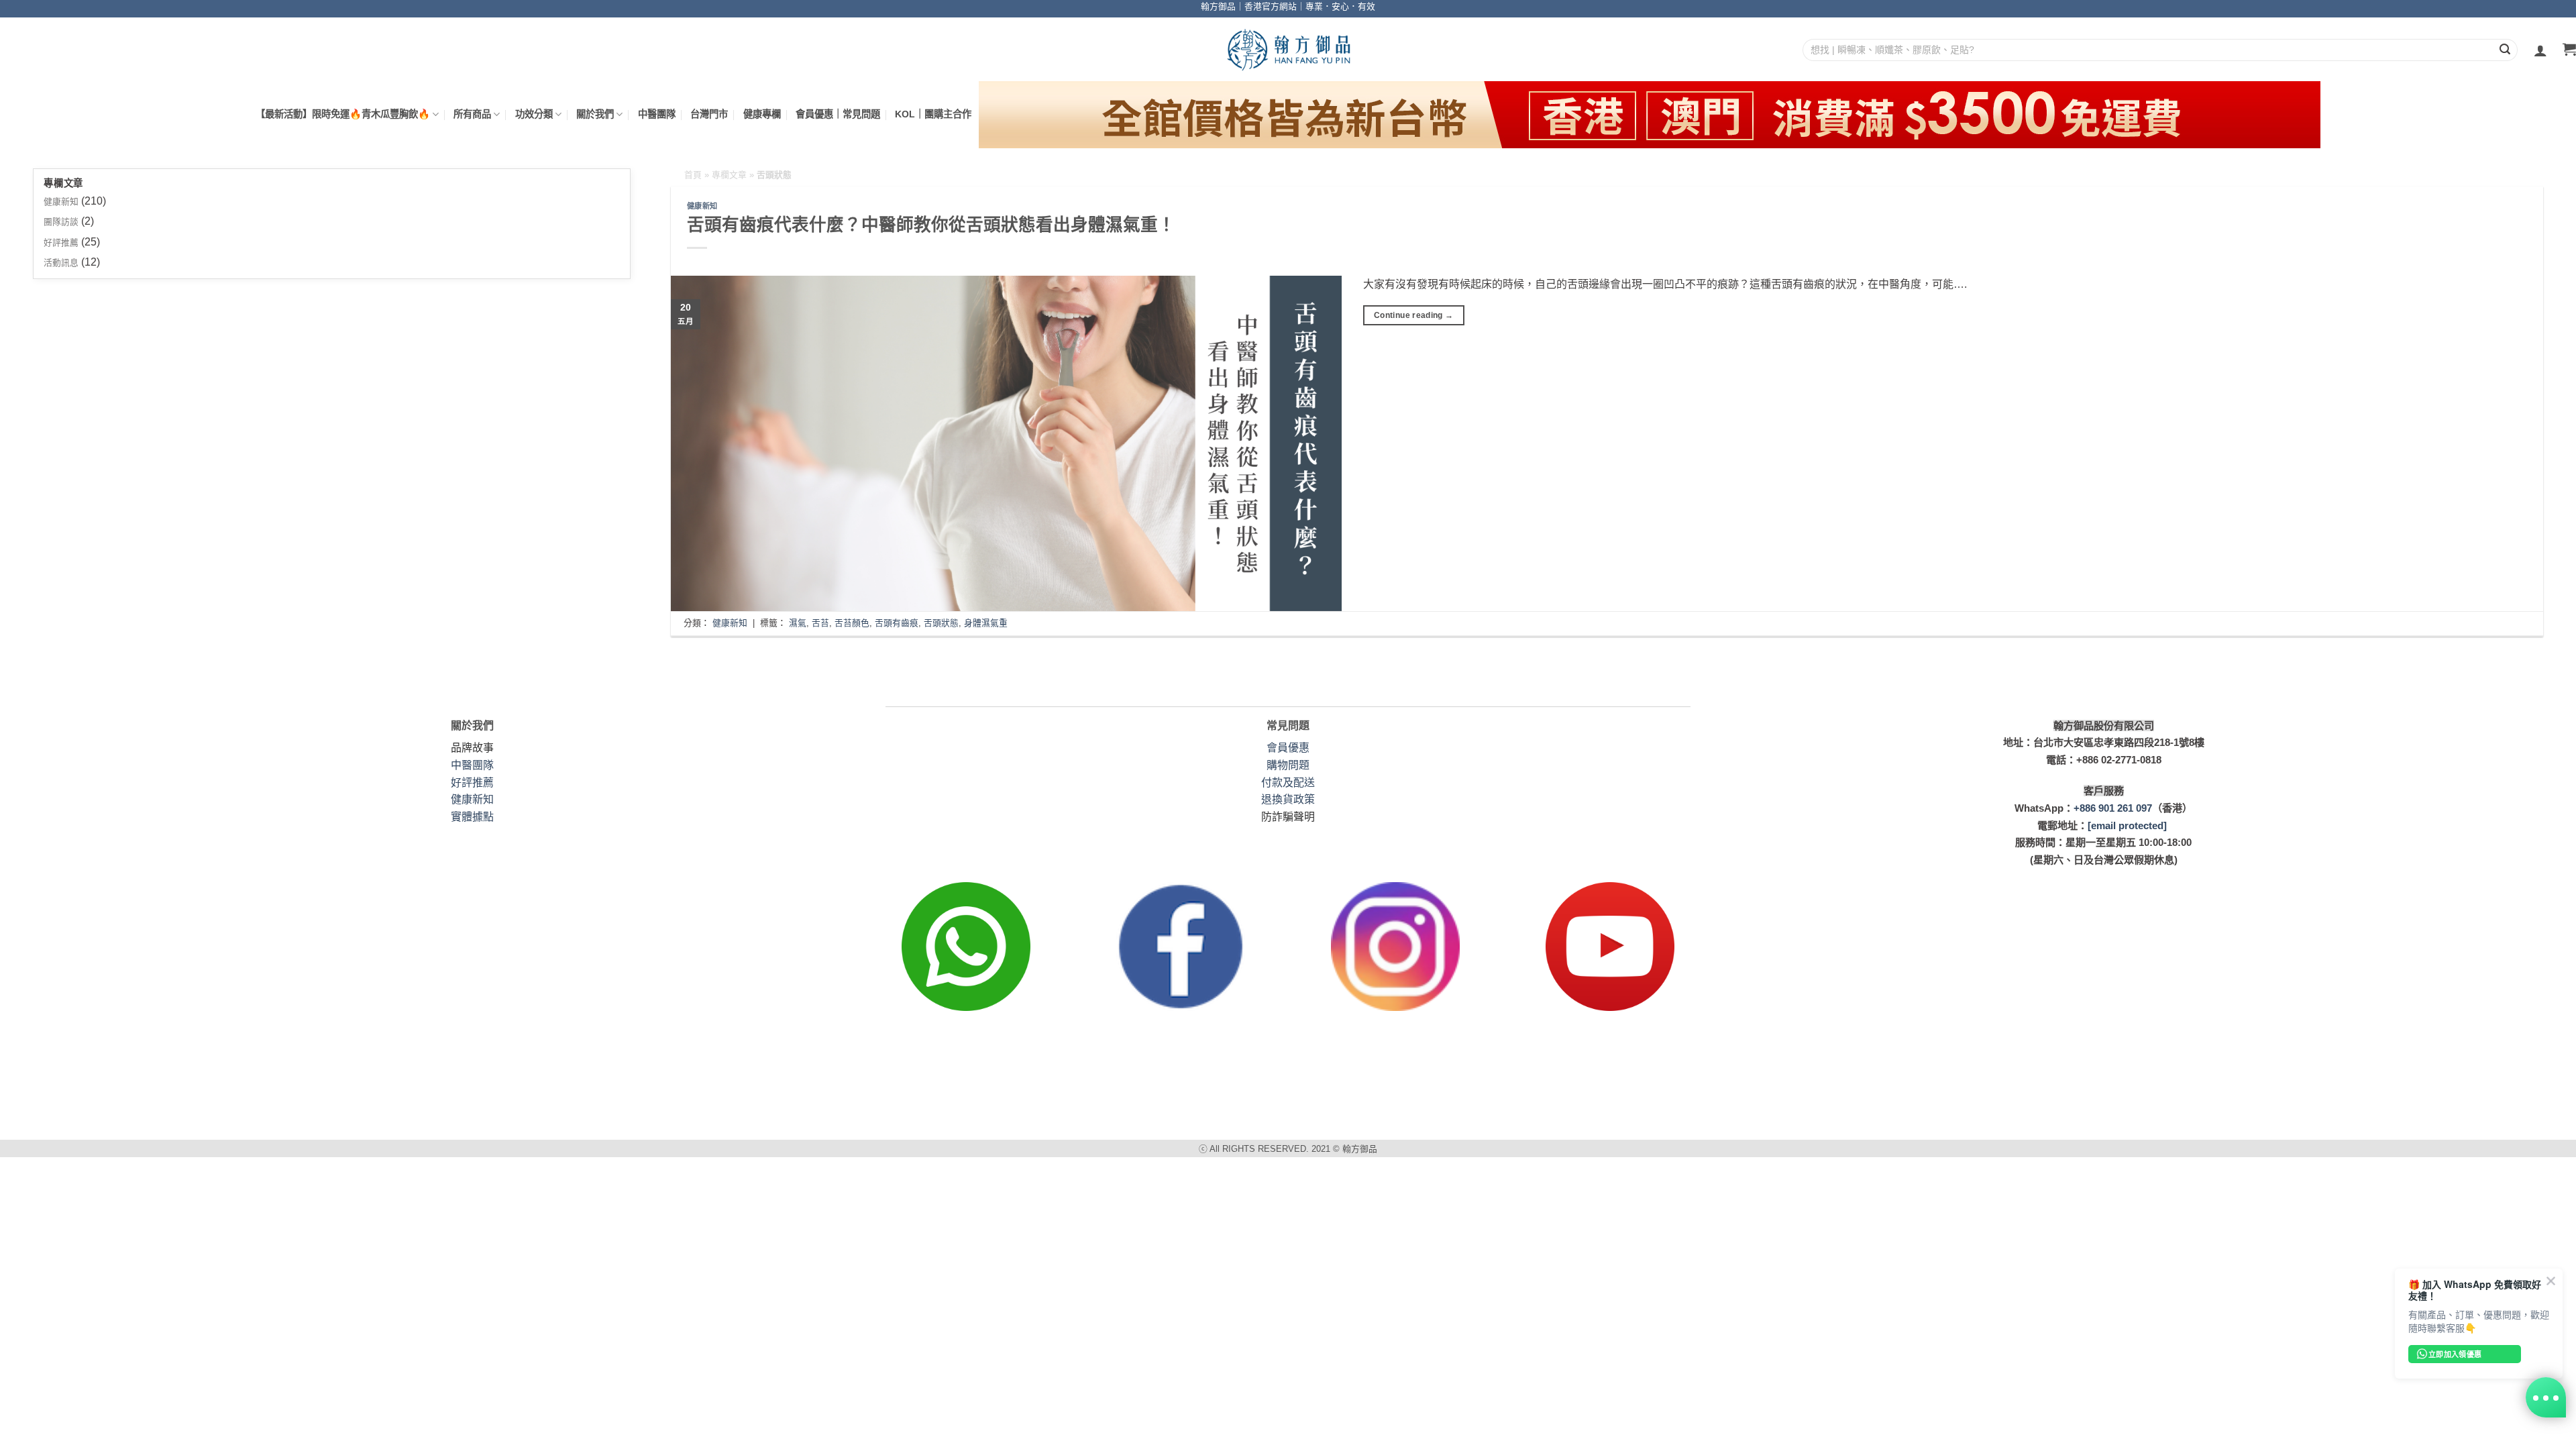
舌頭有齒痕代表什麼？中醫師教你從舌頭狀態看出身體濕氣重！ (931, 225)
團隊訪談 (61, 222)
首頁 (693, 175)
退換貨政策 (1288, 799)
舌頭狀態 (941, 623)
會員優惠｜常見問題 (838, 114)
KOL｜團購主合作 (933, 114)
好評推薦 (61, 243)
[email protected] (2127, 825)
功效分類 (534, 114)
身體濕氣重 (986, 623)
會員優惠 (1288, 748)
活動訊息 (61, 263)
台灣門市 (709, 114)
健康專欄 (762, 114)
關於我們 (595, 114)
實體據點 (472, 817)
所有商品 (472, 114)
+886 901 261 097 (2113, 808)
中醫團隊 (657, 114)
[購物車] (2569, 50)
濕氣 (798, 623)
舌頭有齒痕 (897, 623)
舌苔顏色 (852, 623)
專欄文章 (729, 175)
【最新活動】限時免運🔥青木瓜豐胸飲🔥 (343, 114)
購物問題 (1288, 765)
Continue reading (1414, 315)
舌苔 (820, 623)
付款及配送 (1288, 783)
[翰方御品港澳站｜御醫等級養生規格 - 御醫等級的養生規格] (1288, 49)
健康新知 (61, 202)
